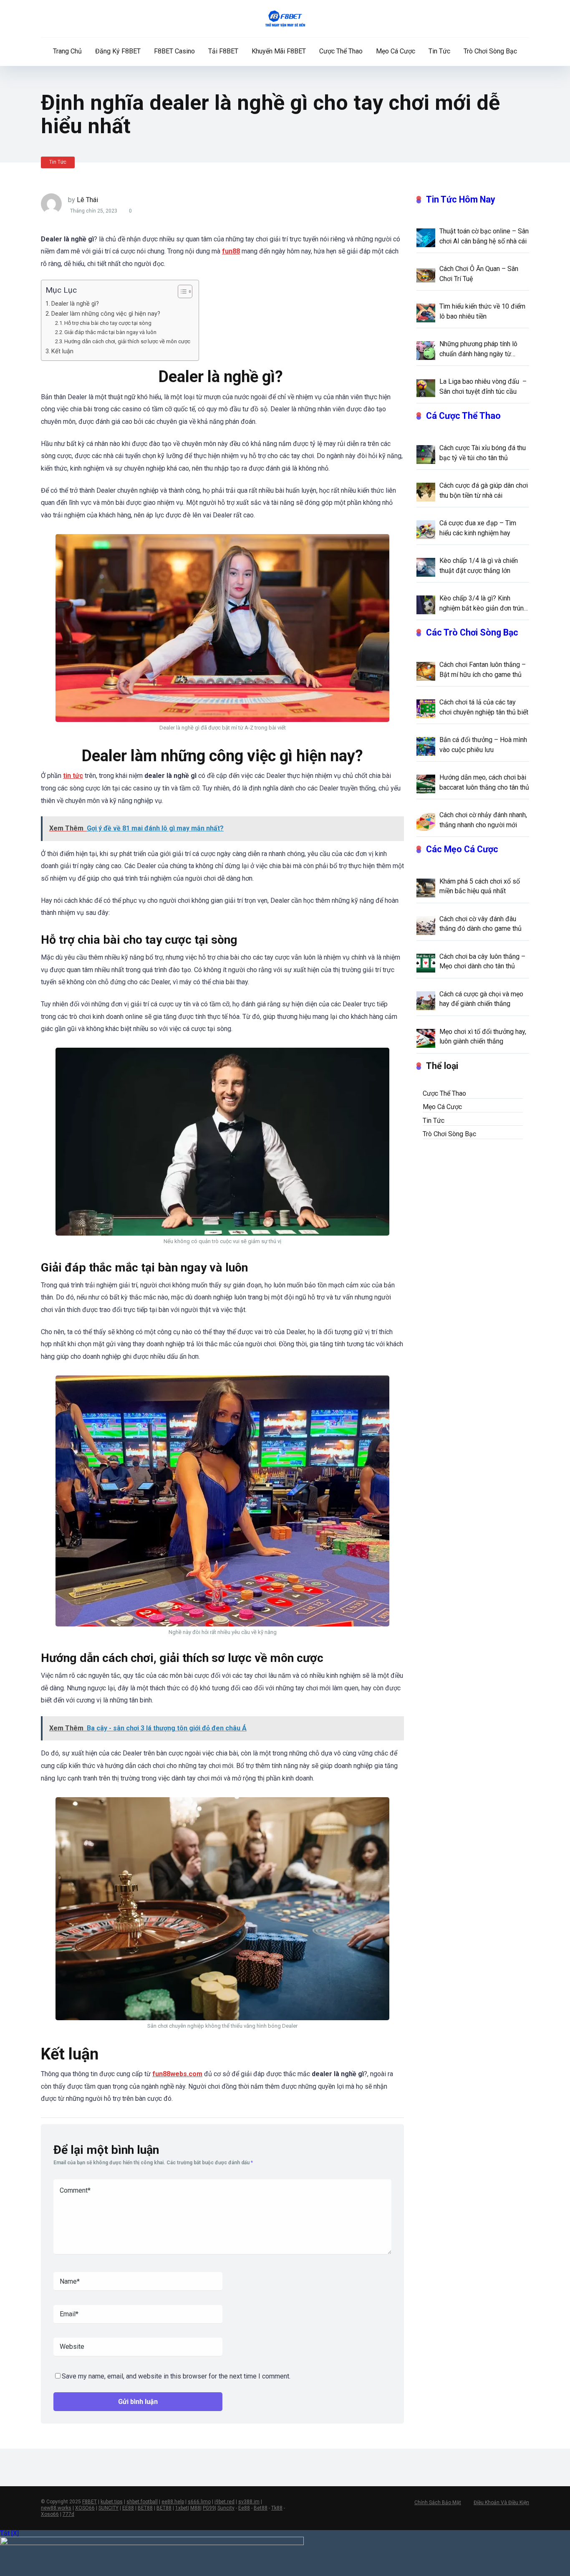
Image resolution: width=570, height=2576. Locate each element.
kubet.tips (112, 2502)
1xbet (182, 2508)
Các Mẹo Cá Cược (462, 849)
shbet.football (142, 2502)
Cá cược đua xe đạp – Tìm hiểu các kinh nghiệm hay (478, 528)
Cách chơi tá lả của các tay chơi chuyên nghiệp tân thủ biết (484, 707)
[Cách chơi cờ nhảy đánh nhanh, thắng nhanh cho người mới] (426, 821)
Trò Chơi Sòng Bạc (490, 51)
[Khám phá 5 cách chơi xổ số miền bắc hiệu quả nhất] (426, 887)
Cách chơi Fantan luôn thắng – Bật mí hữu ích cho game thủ (483, 669)
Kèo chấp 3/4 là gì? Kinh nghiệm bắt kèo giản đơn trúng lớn (483, 603)
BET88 (145, 2508)
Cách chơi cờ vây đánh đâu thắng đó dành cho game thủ (480, 924)
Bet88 (261, 2508)
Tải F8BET (223, 51)
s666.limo (199, 2502)
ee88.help (173, 2502)
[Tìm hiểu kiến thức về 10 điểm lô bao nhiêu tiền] (426, 312)
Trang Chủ (67, 51)
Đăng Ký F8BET (118, 51)
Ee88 (244, 2508)
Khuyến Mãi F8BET (279, 51)
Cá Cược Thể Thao (463, 416)
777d (68, 2514)
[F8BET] (285, 19)
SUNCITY (108, 2508)
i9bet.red (224, 2502)
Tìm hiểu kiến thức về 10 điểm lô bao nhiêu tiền (482, 311)
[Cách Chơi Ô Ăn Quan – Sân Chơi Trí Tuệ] (426, 275)
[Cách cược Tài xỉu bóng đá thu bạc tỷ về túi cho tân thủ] (426, 454)
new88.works (56, 2508)
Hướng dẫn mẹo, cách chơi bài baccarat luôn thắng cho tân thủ (484, 782)
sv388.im (249, 2502)
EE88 (128, 2508)
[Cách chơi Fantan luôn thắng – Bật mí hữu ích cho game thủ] (426, 671)
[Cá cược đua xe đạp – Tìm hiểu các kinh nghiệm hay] (426, 529)
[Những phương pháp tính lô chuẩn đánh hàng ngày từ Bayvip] (426, 350)
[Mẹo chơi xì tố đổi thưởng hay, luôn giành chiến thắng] (426, 1038)
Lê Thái (87, 200)
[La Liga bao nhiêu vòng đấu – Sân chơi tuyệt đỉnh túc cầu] (426, 388)
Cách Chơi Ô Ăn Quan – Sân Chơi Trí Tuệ (479, 274)
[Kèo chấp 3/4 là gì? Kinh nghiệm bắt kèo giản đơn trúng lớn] (426, 604)
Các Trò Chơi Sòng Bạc (472, 632)
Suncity (226, 2508)
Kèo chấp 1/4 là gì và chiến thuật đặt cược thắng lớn (479, 565)
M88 (195, 2508)
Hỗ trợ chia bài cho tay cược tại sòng (108, 323)
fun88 (231, 251)
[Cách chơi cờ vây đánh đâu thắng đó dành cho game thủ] (426, 925)
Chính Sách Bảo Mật (438, 2503)
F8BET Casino (174, 51)
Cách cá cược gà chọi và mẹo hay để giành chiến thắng (481, 999)
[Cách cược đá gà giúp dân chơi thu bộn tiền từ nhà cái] (426, 491)
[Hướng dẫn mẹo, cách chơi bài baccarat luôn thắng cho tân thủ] (426, 783)
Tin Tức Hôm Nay (461, 199)
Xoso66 (50, 2514)
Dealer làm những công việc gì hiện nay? (106, 314)
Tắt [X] (9, 2533)
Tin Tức (439, 51)
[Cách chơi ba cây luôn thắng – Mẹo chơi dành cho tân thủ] (426, 963)
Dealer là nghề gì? (76, 304)
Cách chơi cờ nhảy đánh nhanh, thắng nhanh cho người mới (483, 820)
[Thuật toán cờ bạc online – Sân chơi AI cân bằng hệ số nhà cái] (426, 237)
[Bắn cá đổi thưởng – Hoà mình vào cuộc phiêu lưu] (426, 746)
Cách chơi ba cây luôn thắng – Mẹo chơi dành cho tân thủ (482, 961)
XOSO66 (85, 2508)
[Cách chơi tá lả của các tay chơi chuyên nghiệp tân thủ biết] (426, 708)
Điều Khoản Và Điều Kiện (501, 2503)
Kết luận (62, 351)
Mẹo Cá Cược (396, 51)
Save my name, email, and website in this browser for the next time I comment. (176, 2376)
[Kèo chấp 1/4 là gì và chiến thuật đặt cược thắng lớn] (426, 567)
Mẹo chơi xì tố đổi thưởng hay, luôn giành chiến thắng (483, 1036)
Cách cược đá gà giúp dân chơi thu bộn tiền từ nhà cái (484, 490)
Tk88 (277, 2508)
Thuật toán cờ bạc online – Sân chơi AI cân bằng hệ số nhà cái (484, 236)
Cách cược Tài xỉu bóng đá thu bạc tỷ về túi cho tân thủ (483, 453)
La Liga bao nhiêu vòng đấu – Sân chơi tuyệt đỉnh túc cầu (483, 386)
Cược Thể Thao (341, 51)
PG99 (209, 2508)
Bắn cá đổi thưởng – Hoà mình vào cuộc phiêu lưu (483, 745)
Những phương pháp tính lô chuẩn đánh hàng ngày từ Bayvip (478, 349)
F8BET (90, 2502)
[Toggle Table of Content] (181, 291)
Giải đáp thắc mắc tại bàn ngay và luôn (111, 332)
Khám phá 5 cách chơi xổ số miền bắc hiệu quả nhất (480, 886)
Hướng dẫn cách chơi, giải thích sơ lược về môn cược (127, 341)
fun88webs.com (177, 2074)
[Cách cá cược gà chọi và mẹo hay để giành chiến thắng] (426, 1000)
